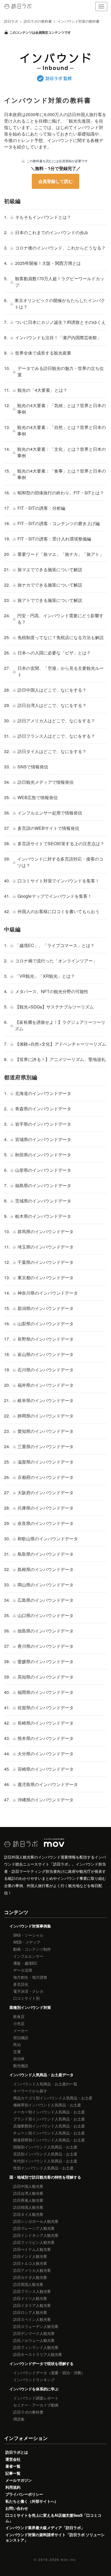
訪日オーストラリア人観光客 (38, 2354)
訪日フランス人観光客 (32, 2291)
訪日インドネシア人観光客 (36, 2235)
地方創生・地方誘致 (30, 1977)
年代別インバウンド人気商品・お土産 (45, 2161)
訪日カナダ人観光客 (30, 2277)
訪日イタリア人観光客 (32, 2305)
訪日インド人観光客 (30, 2256)
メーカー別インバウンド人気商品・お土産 (49, 2112)
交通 (17, 2051)
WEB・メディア (27, 1942)
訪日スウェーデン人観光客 (36, 2326)
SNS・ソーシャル (28, 1935)
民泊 (17, 2044)
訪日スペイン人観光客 (32, 2319)
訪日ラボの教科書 (28, 2412)
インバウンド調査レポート (36, 2398)
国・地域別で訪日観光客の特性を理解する (45, 2177)
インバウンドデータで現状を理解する (41, 2363)
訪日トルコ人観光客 (30, 2263)
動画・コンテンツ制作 (32, 1949)
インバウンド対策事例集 (30, 1926)
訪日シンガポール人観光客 (36, 2221)
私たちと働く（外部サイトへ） (32, 2501)
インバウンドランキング (34, 2380)
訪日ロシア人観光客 (30, 2312)
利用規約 (13, 2487)
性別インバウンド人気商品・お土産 (43, 2168)
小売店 (19, 2023)
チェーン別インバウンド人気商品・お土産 (49, 2133)
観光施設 (21, 2065)
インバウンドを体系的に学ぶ (34, 2389)
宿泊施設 (21, 2037)
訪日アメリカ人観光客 (32, 2270)
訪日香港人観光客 (28, 2200)
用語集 (19, 2419)
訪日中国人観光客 (28, 2186)
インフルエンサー (28, 1956)
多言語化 (21, 1984)
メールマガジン (19, 2480)
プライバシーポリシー (24, 2494)
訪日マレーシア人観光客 (34, 2228)
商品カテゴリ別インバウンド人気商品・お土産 (53, 2098)
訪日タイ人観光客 (28, 2214)
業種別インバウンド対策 (30, 2007)
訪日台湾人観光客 (28, 2193)
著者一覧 (13, 2466)
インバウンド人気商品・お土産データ (41, 2075)
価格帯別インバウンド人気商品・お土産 (47, 2105)
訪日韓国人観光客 (28, 2207)
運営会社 (13, 2459)
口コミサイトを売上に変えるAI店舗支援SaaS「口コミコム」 (53, 2518)
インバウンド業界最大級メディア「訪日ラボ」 (45, 2528)
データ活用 (23, 1970)
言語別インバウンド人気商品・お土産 (45, 2154)
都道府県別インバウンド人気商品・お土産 (49, 2140)
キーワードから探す (30, 2091)
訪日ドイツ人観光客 (30, 2298)
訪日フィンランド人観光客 (36, 2347)
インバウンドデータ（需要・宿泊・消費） (49, 2373)
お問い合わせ (17, 2508)
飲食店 (19, 2016)
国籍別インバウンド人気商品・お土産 (45, 2147)
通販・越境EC (25, 1963)
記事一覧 (13, 2473)
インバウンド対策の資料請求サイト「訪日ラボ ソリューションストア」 (55, 2537)
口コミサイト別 (26, 1998)
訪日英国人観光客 (28, 2284)
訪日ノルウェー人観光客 (34, 2340)
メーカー (21, 2030)
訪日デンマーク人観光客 (34, 2333)
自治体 (19, 2058)
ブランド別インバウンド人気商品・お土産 (49, 2119)
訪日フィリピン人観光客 (34, 2242)
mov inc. (69, 2559)
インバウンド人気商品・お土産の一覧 (45, 2084)
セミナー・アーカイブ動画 (36, 2405)
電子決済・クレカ (28, 1991)
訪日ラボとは (17, 2452)
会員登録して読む (55, 181)
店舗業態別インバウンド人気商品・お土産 (49, 2126)
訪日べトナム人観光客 (32, 2249)
